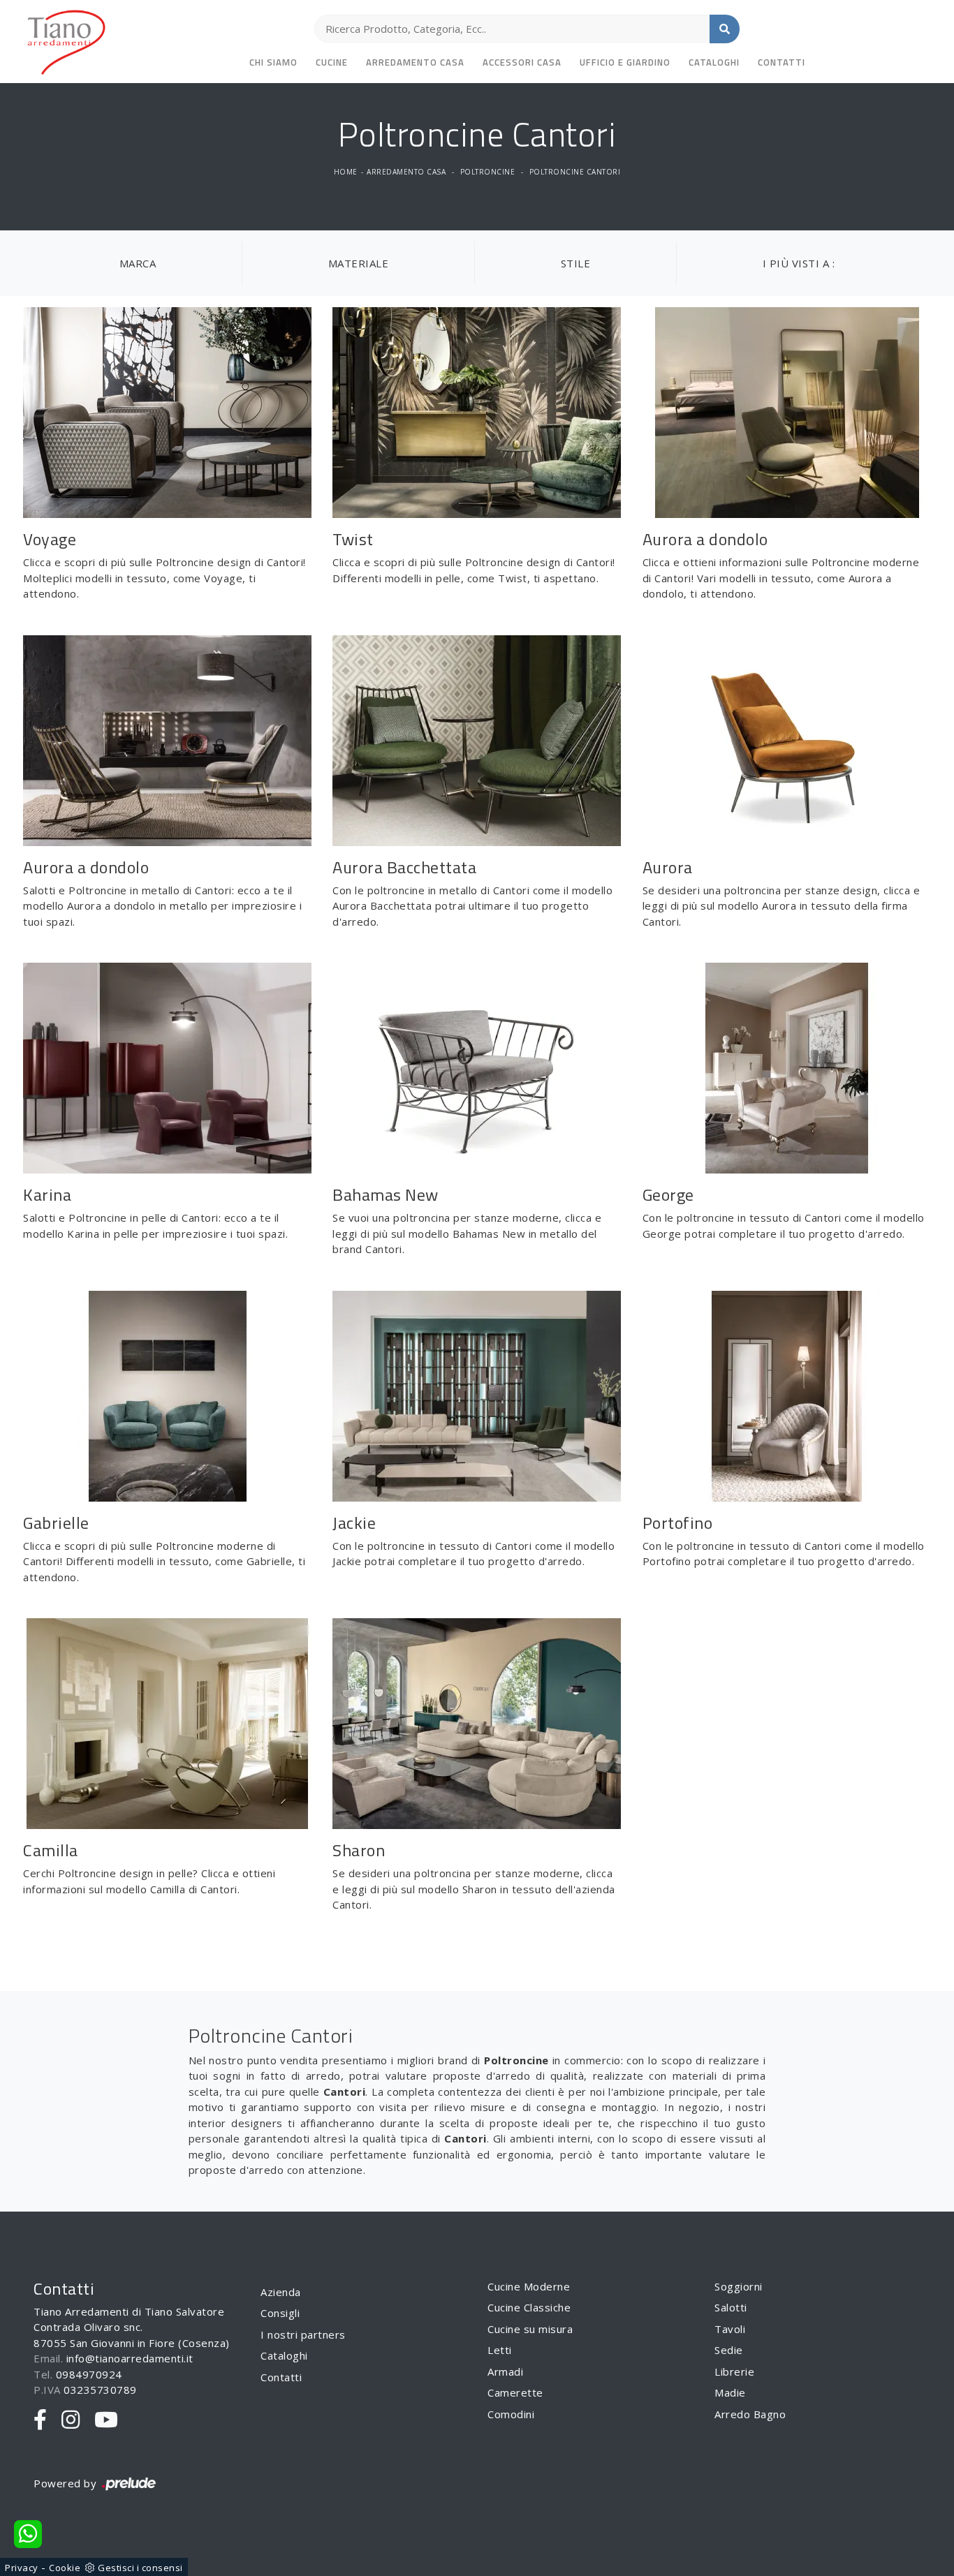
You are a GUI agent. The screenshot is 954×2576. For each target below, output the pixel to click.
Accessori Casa (522, 62)
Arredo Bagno (750, 2414)
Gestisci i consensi (140, 2568)
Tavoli (730, 2329)
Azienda (281, 2292)
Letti (500, 2350)
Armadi (505, 2371)
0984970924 (89, 2374)
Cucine (332, 62)
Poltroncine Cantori (575, 172)
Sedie (729, 2350)
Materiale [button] (359, 263)
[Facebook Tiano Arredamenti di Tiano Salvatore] (41, 2420)
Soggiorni (739, 2286)
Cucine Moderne (529, 2286)
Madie (730, 2392)
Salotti (731, 2307)
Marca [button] (138, 263)
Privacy (22, 2568)
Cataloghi (714, 62)
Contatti (781, 62)
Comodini (511, 2414)
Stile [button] (576, 263)
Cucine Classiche (529, 2307)
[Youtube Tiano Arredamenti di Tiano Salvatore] (107, 2420)
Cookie (65, 2568)
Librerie (734, 2371)
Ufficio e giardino (625, 62)
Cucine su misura (530, 2329)
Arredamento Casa (415, 62)
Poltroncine (488, 172)
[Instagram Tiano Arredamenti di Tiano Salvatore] (71, 2420)
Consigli (280, 2313)
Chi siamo (273, 62)
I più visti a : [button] (799, 263)
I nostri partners (303, 2334)
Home (346, 172)
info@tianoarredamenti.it (130, 2358)
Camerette (515, 2392)
